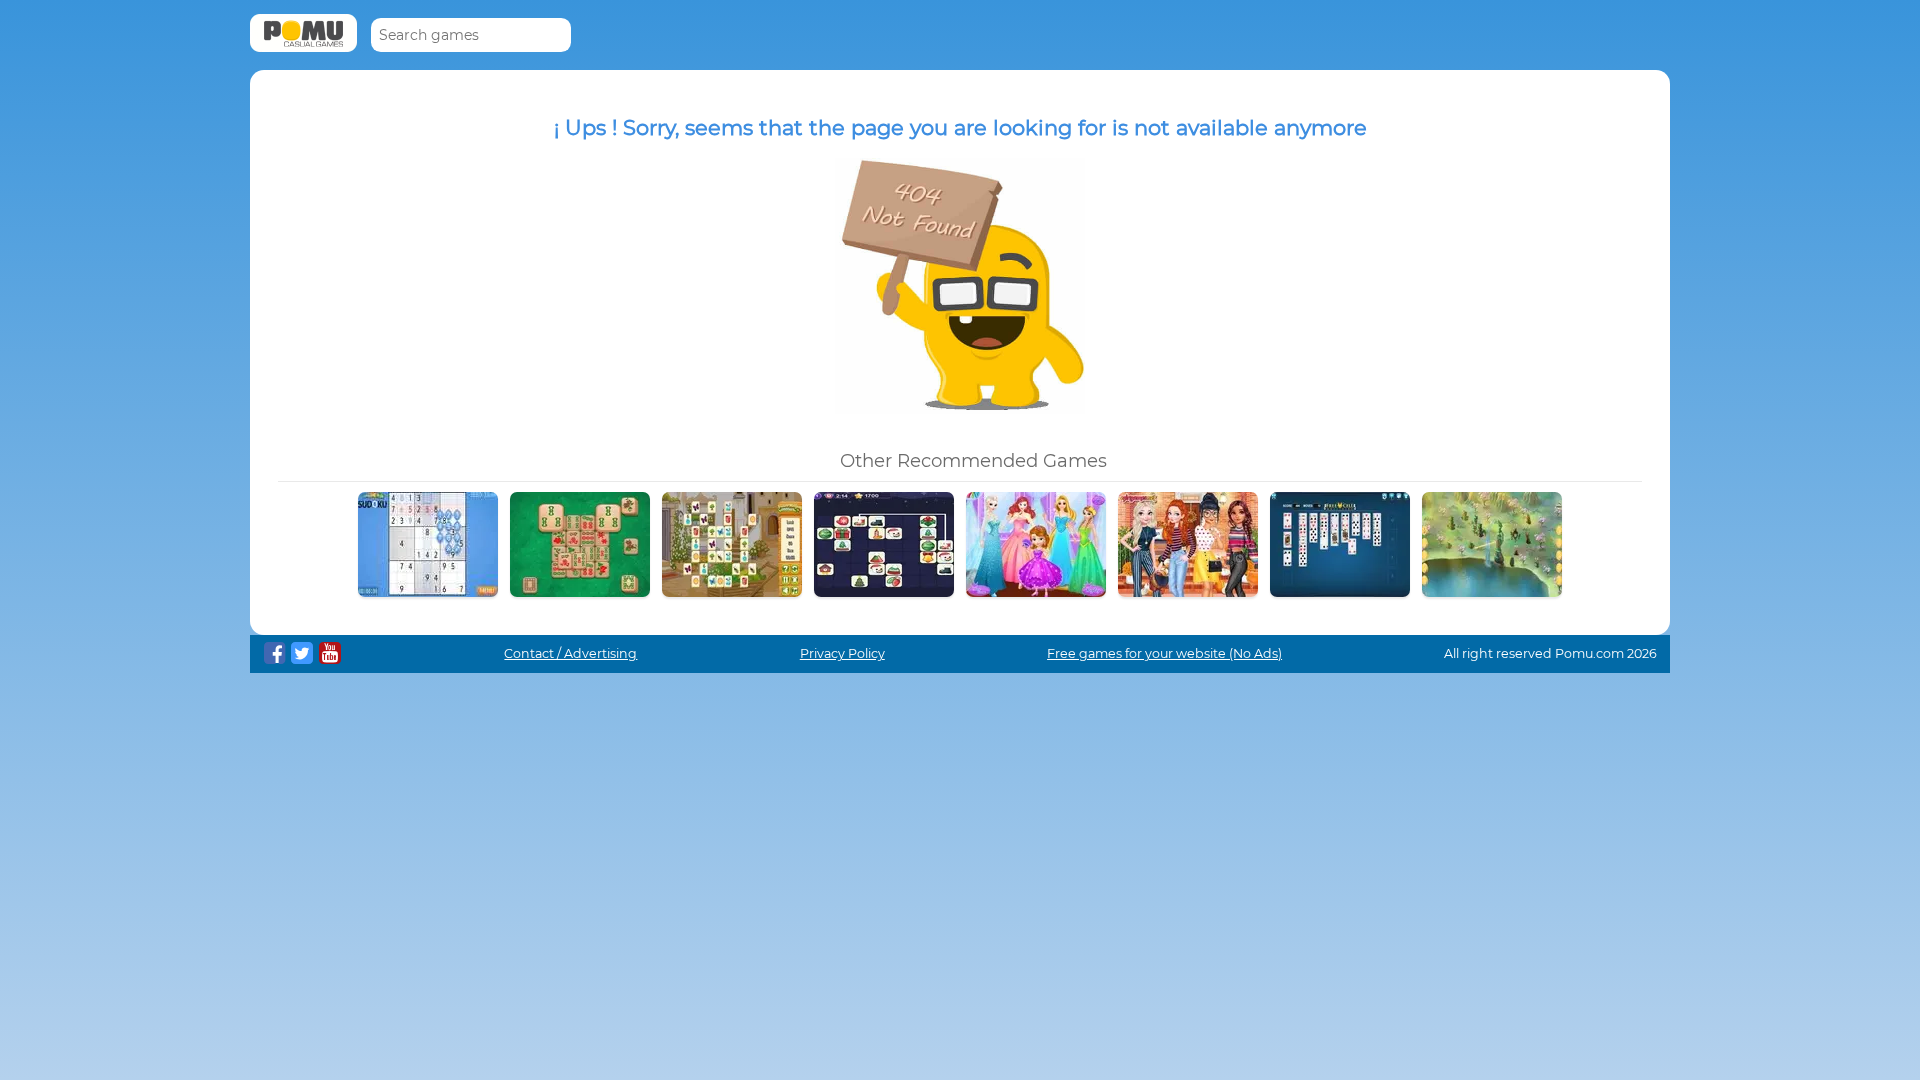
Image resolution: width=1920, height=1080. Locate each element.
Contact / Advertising (570, 653)
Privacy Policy (842, 653)
